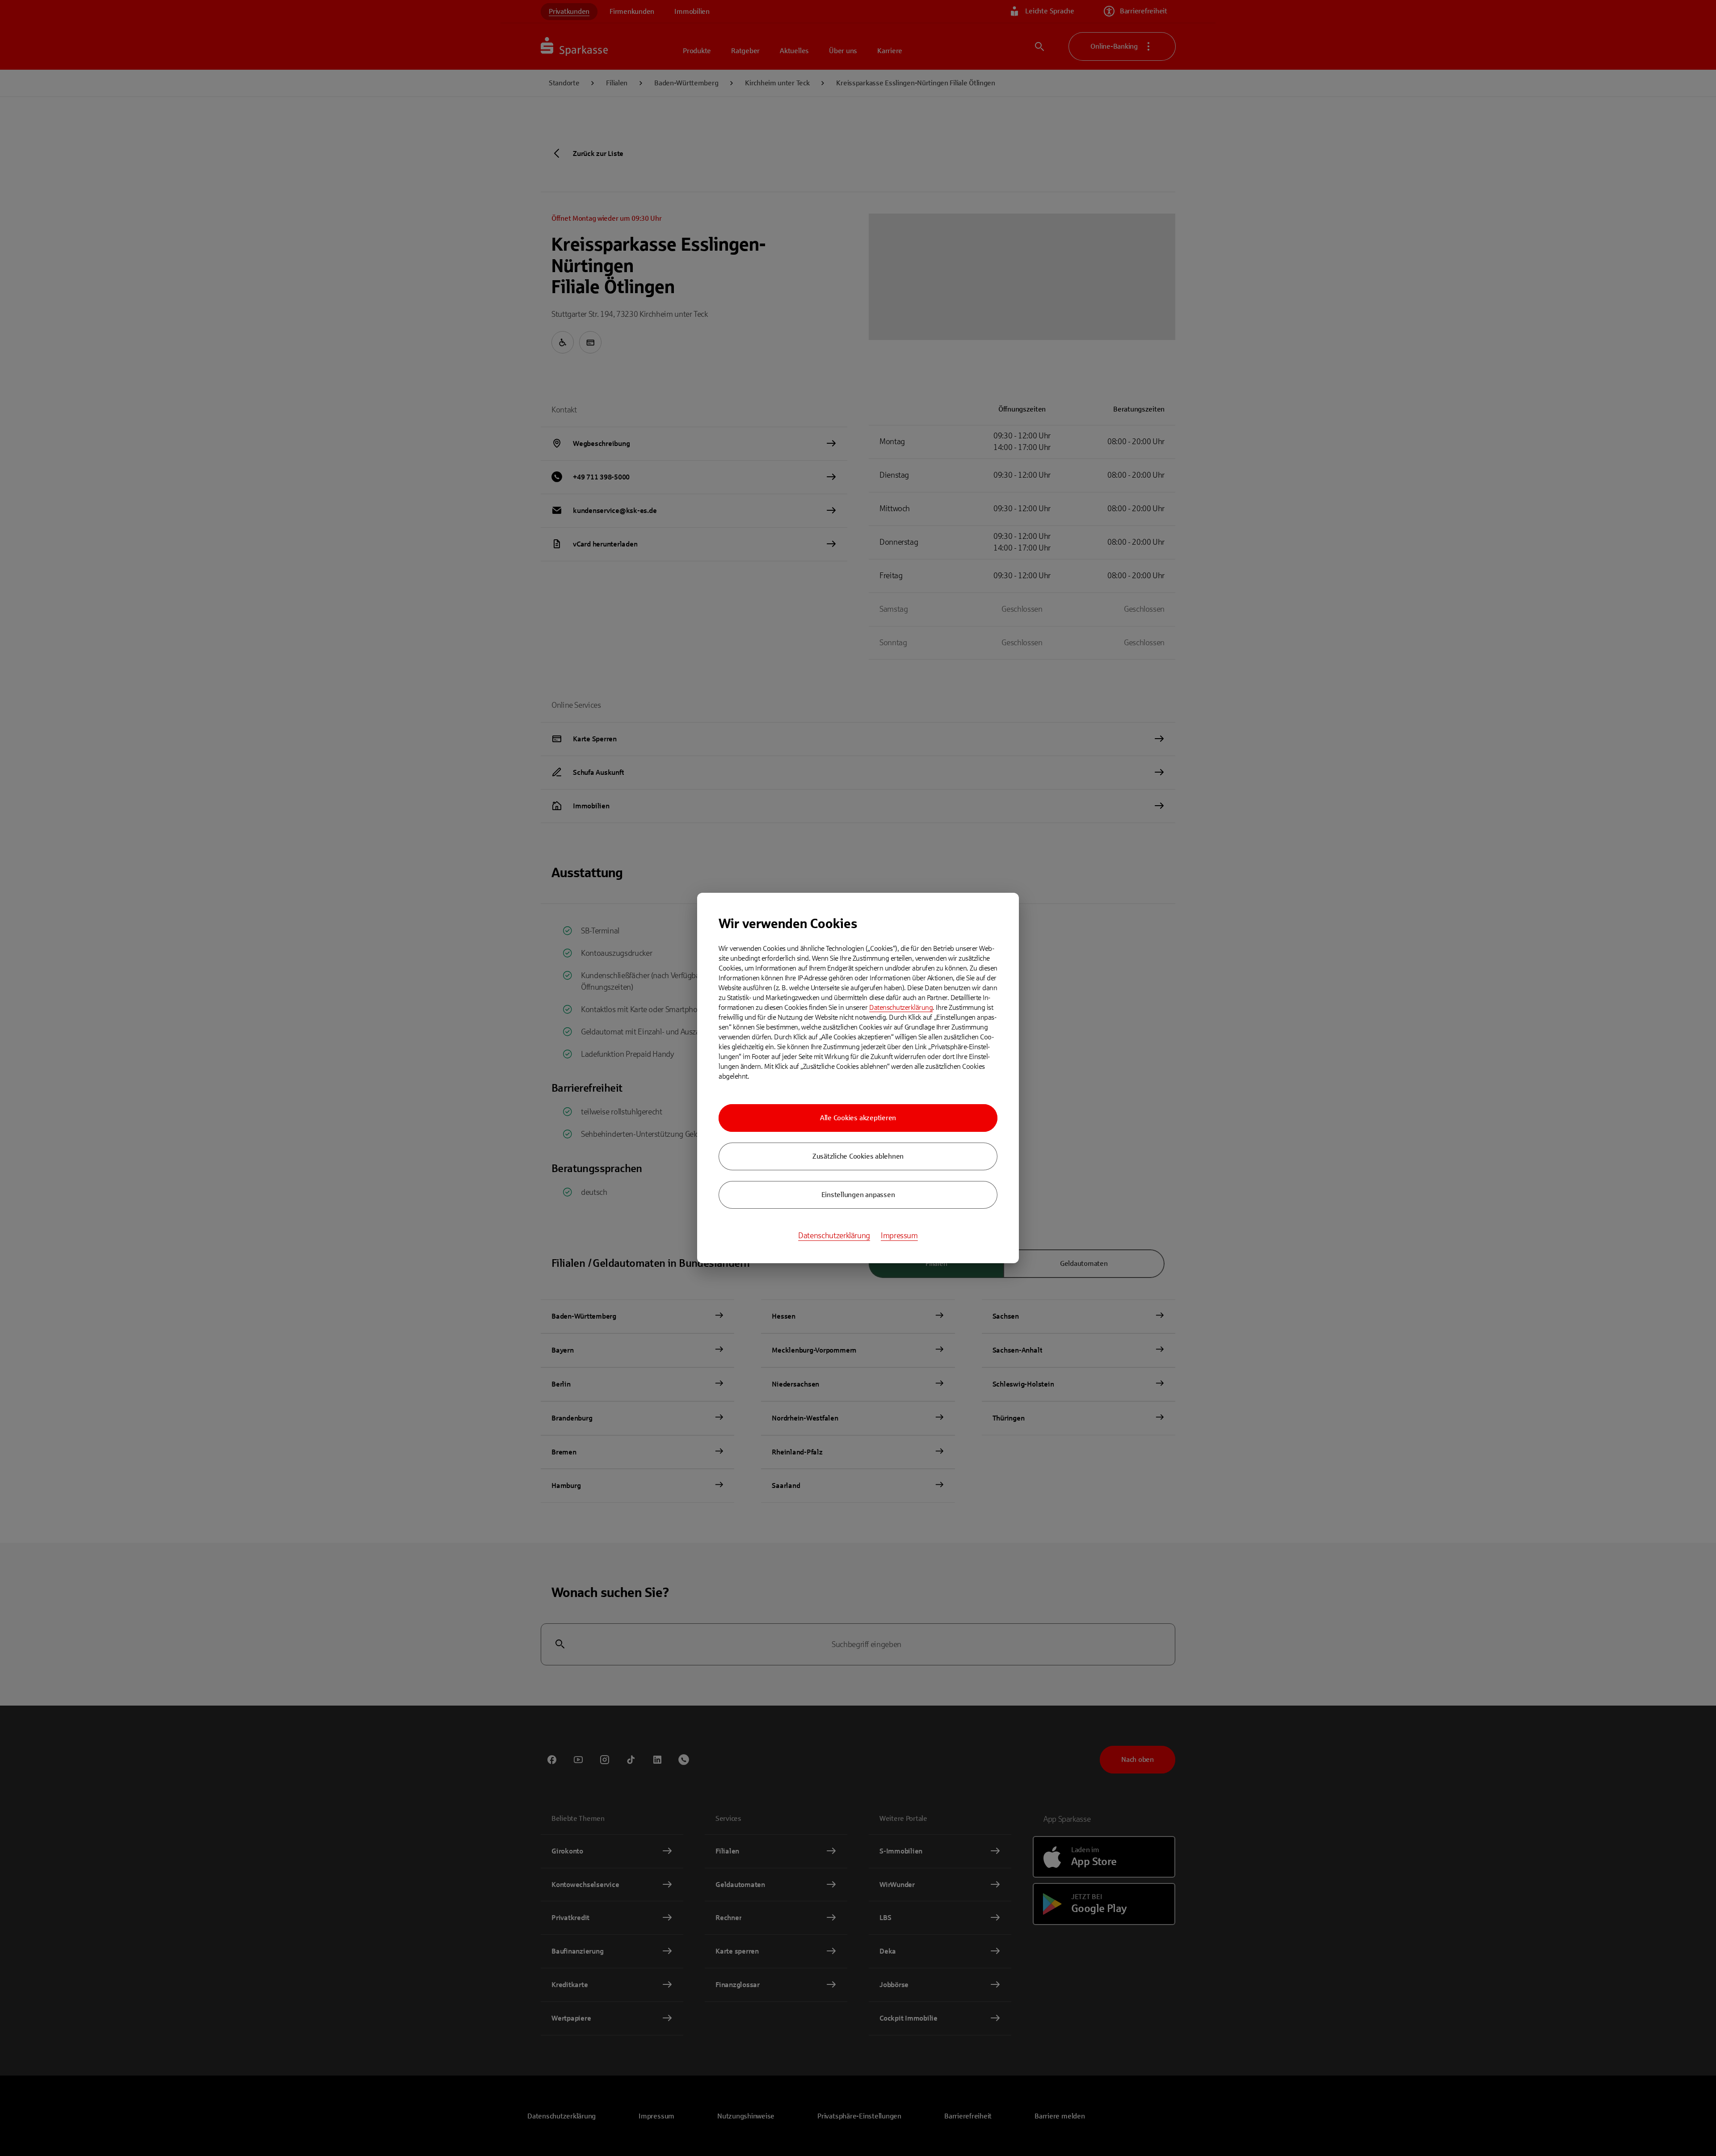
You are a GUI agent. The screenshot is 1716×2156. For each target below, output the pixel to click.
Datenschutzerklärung (901, 1007)
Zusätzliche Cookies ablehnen (858, 1156)
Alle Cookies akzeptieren (858, 1118)
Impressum (899, 1236)
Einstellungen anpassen (858, 1195)
